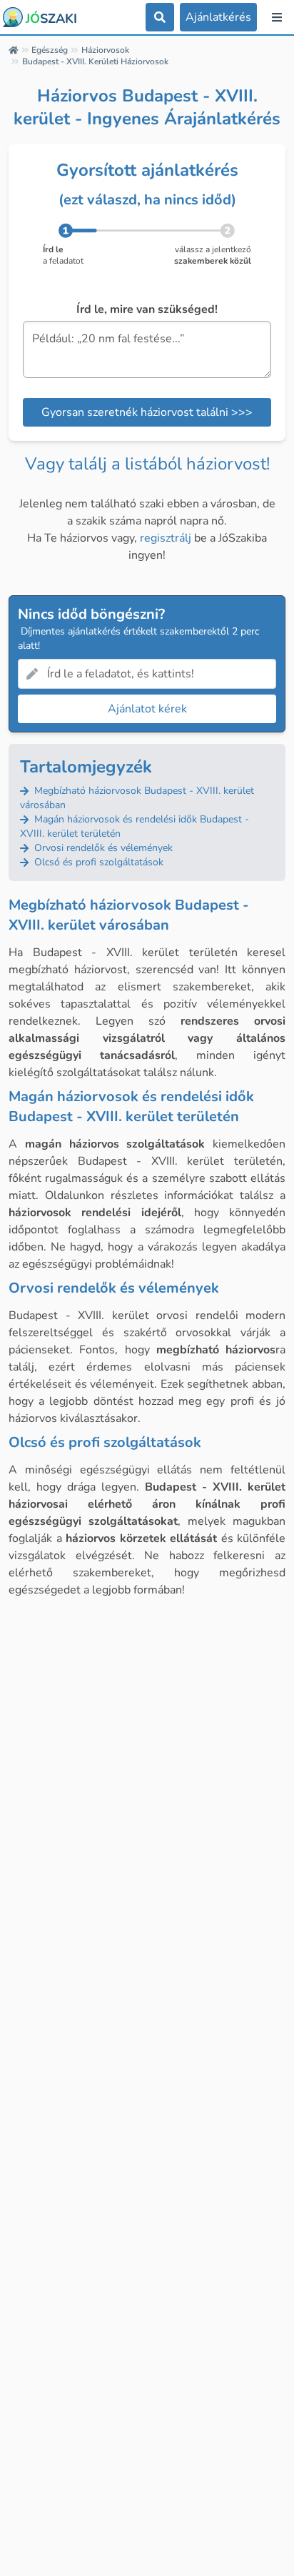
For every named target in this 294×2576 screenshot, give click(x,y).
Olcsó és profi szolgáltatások (97, 862)
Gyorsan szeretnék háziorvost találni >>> (147, 412)
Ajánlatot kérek (147, 709)
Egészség (50, 50)
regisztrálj (166, 538)
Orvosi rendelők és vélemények (102, 848)
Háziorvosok (105, 50)
